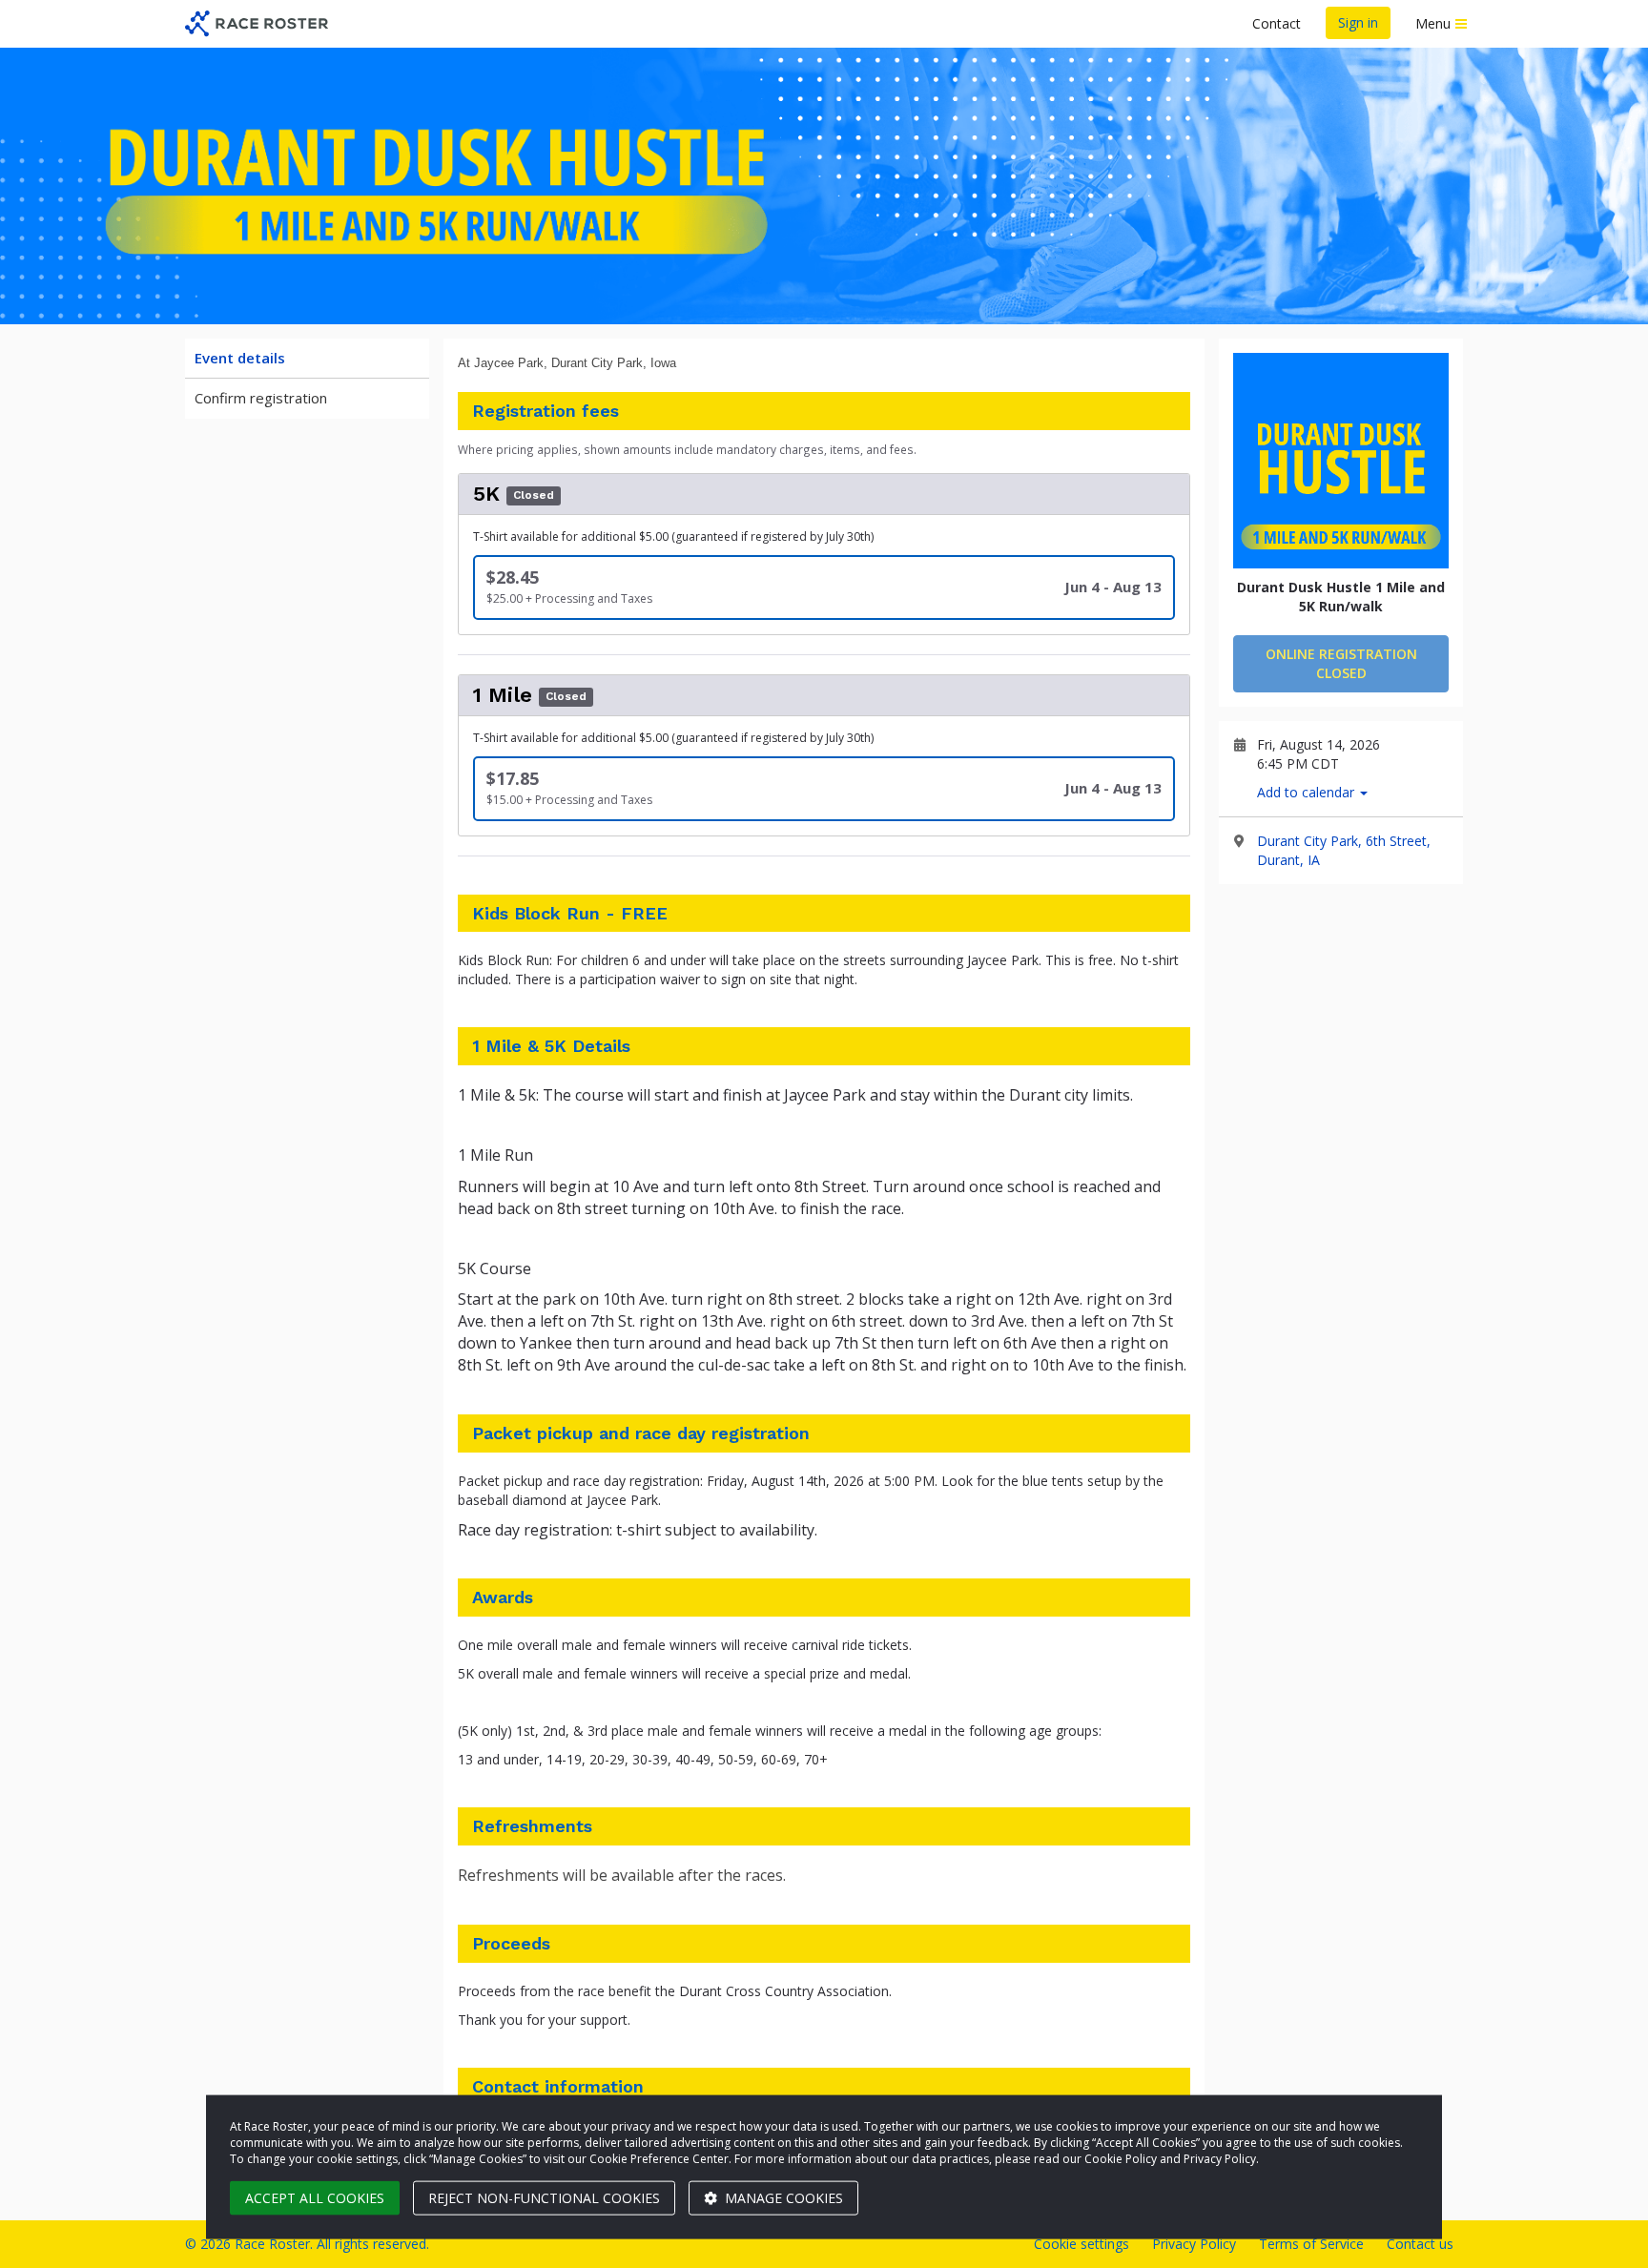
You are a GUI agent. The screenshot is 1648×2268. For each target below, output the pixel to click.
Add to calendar (1308, 792)
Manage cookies (782, 2198)
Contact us (1420, 2244)
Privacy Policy (1194, 2244)
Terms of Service (1311, 2244)
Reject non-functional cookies (544, 2198)
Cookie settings (1081, 2244)
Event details (240, 358)
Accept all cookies (315, 2198)
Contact (1277, 23)
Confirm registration (261, 398)
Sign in (1358, 22)
